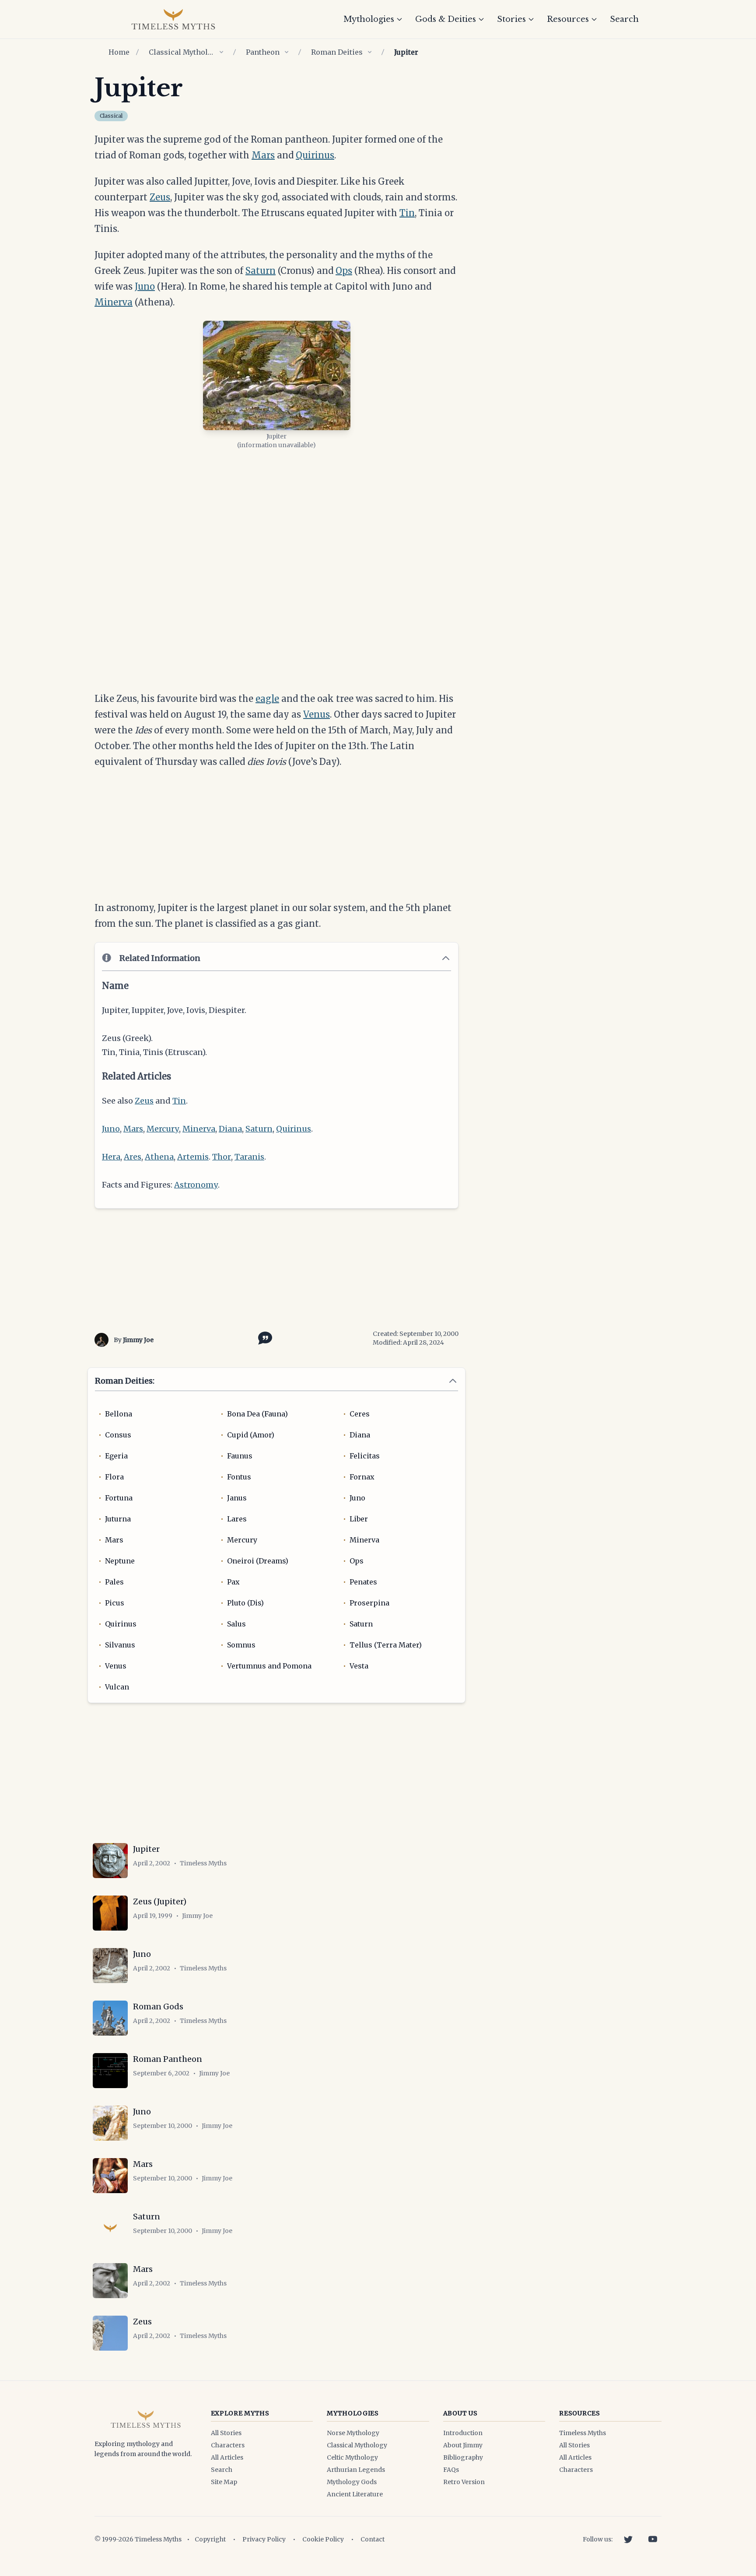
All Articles (227, 2457)
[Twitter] (628, 2539)
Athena (159, 1157)
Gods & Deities (446, 19)
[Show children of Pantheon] (287, 52)
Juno (145, 286)
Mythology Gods (352, 2482)
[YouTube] (653, 2539)
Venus (317, 714)
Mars (263, 155)
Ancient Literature (355, 2494)
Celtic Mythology (352, 2457)
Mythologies (369, 19)
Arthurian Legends (356, 2470)
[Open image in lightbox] (277, 375)
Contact (373, 2539)
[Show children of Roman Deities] (370, 52)
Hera (111, 1157)
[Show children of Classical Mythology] (221, 52)
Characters (228, 2445)
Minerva (114, 302)
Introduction (463, 2433)
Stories (511, 19)
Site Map (224, 2482)
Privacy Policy (264, 2539)
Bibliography (463, 2457)
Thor (222, 1157)
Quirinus (315, 155)
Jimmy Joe (138, 1340)
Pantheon (263, 52)
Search (624, 19)
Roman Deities (337, 52)
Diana (230, 1129)
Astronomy (196, 1185)
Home (119, 52)
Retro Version (464, 2482)
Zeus (160, 197)
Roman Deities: (125, 1381)
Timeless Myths (583, 2433)
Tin (407, 213)
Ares (133, 1157)
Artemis (193, 1157)
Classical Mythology (182, 52)
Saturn (261, 271)
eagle (267, 699)
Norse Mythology (353, 2433)
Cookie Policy (323, 2539)
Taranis (249, 1157)
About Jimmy (463, 2445)
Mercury (163, 1129)
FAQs (451, 2470)
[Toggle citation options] (263, 1337)
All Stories (226, 2433)
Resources (568, 19)
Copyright (210, 2539)
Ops (344, 271)
